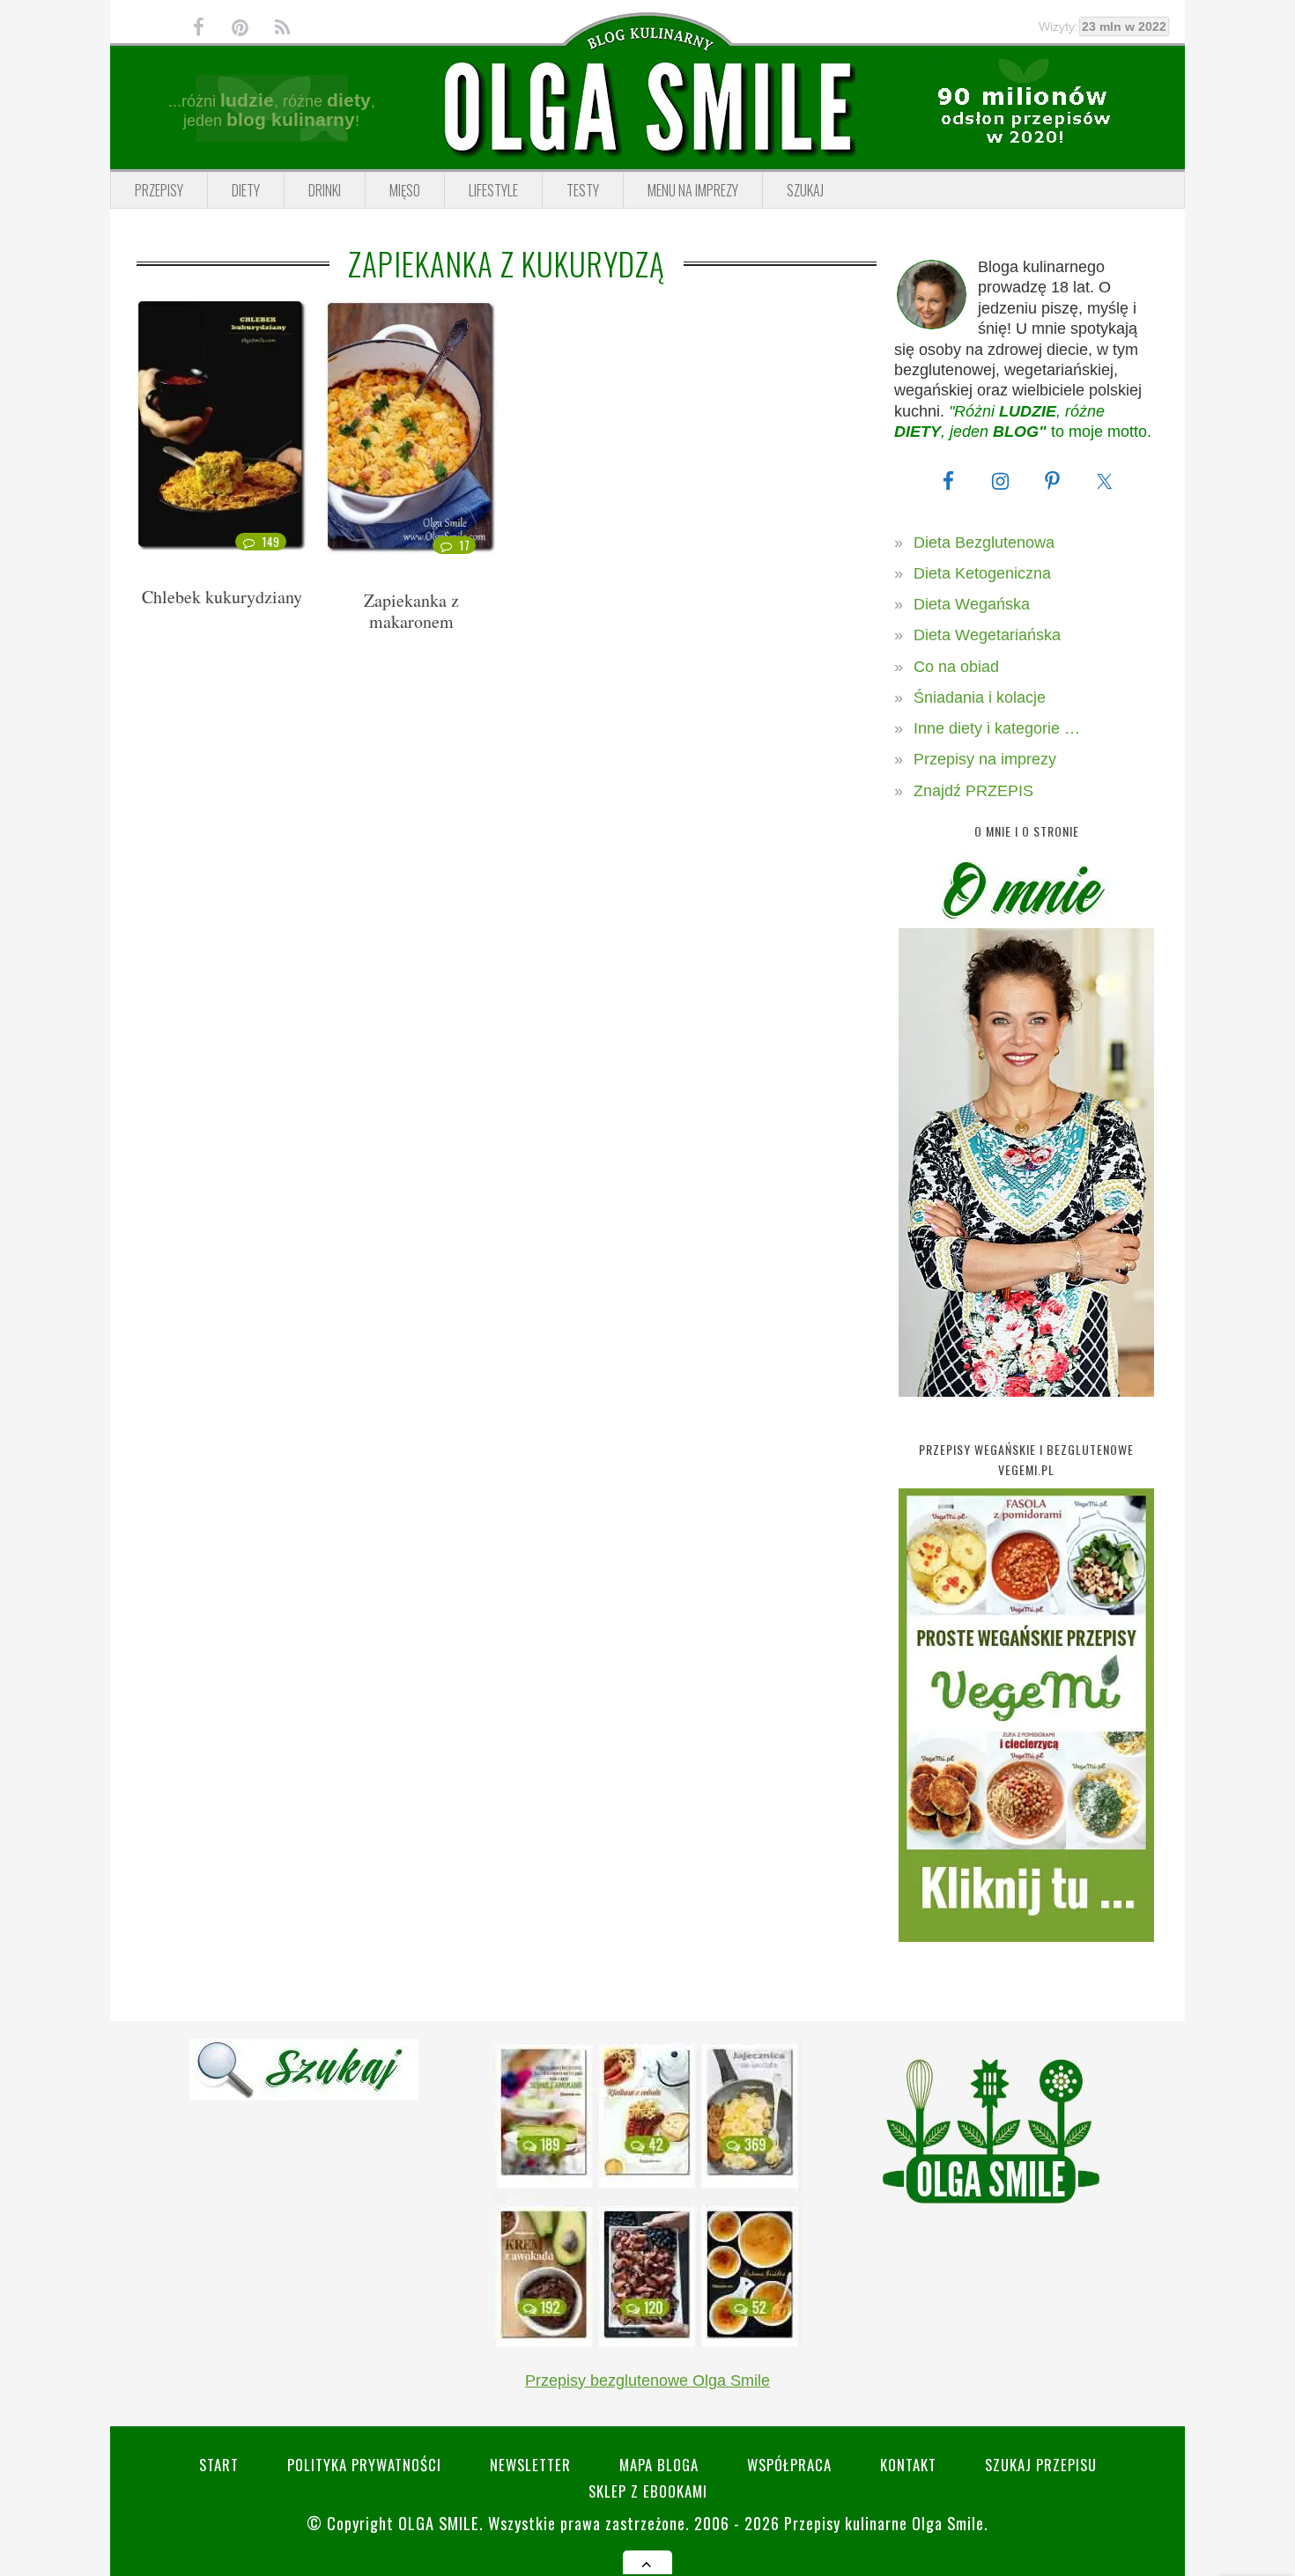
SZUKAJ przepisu (1041, 2465)
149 (271, 542)
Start (219, 2465)
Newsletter (530, 2465)
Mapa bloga (659, 2465)
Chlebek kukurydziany (222, 597)
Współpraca (789, 2465)
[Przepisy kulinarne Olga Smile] (647, 108)
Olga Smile (439, 2523)
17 (464, 545)
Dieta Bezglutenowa (984, 543)
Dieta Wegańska (972, 604)
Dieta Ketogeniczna (982, 573)
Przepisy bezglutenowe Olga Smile (647, 2380)
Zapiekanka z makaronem (411, 611)
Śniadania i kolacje (980, 698)
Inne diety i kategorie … (997, 728)
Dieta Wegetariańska (987, 635)
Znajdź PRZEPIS (973, 791)
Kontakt (908, 2465)
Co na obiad (956, 667)
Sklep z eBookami (648, 2491)
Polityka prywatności (364, 2465)
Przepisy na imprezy (985, 759)
